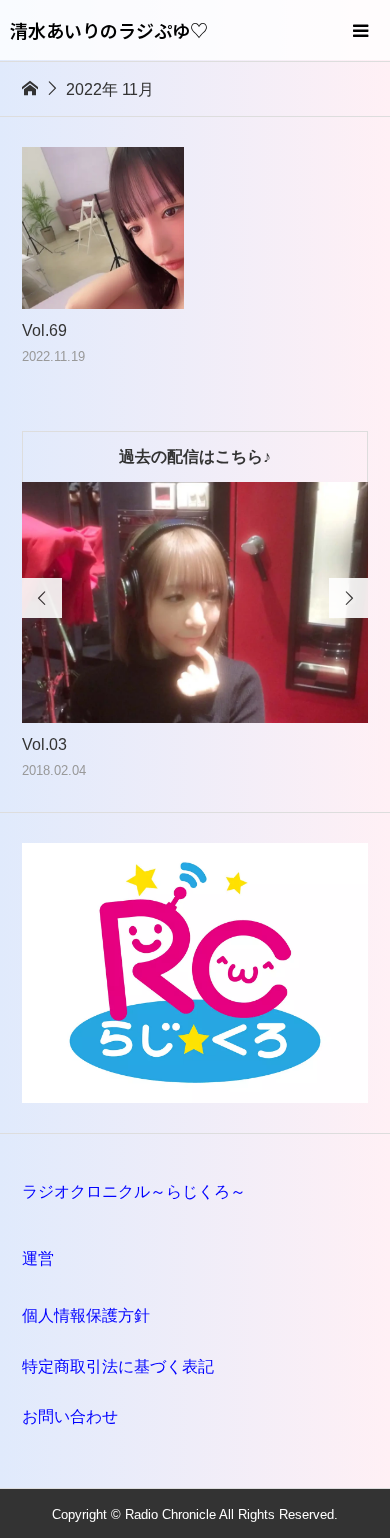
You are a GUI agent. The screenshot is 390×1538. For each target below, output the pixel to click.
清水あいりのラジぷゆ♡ (109, 30)
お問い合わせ (70, 1416)
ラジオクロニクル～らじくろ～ (134, 1191)
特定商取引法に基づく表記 (118, 1366)
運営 (38, 1258)
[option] (195, 632)
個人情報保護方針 (86, 1315)
